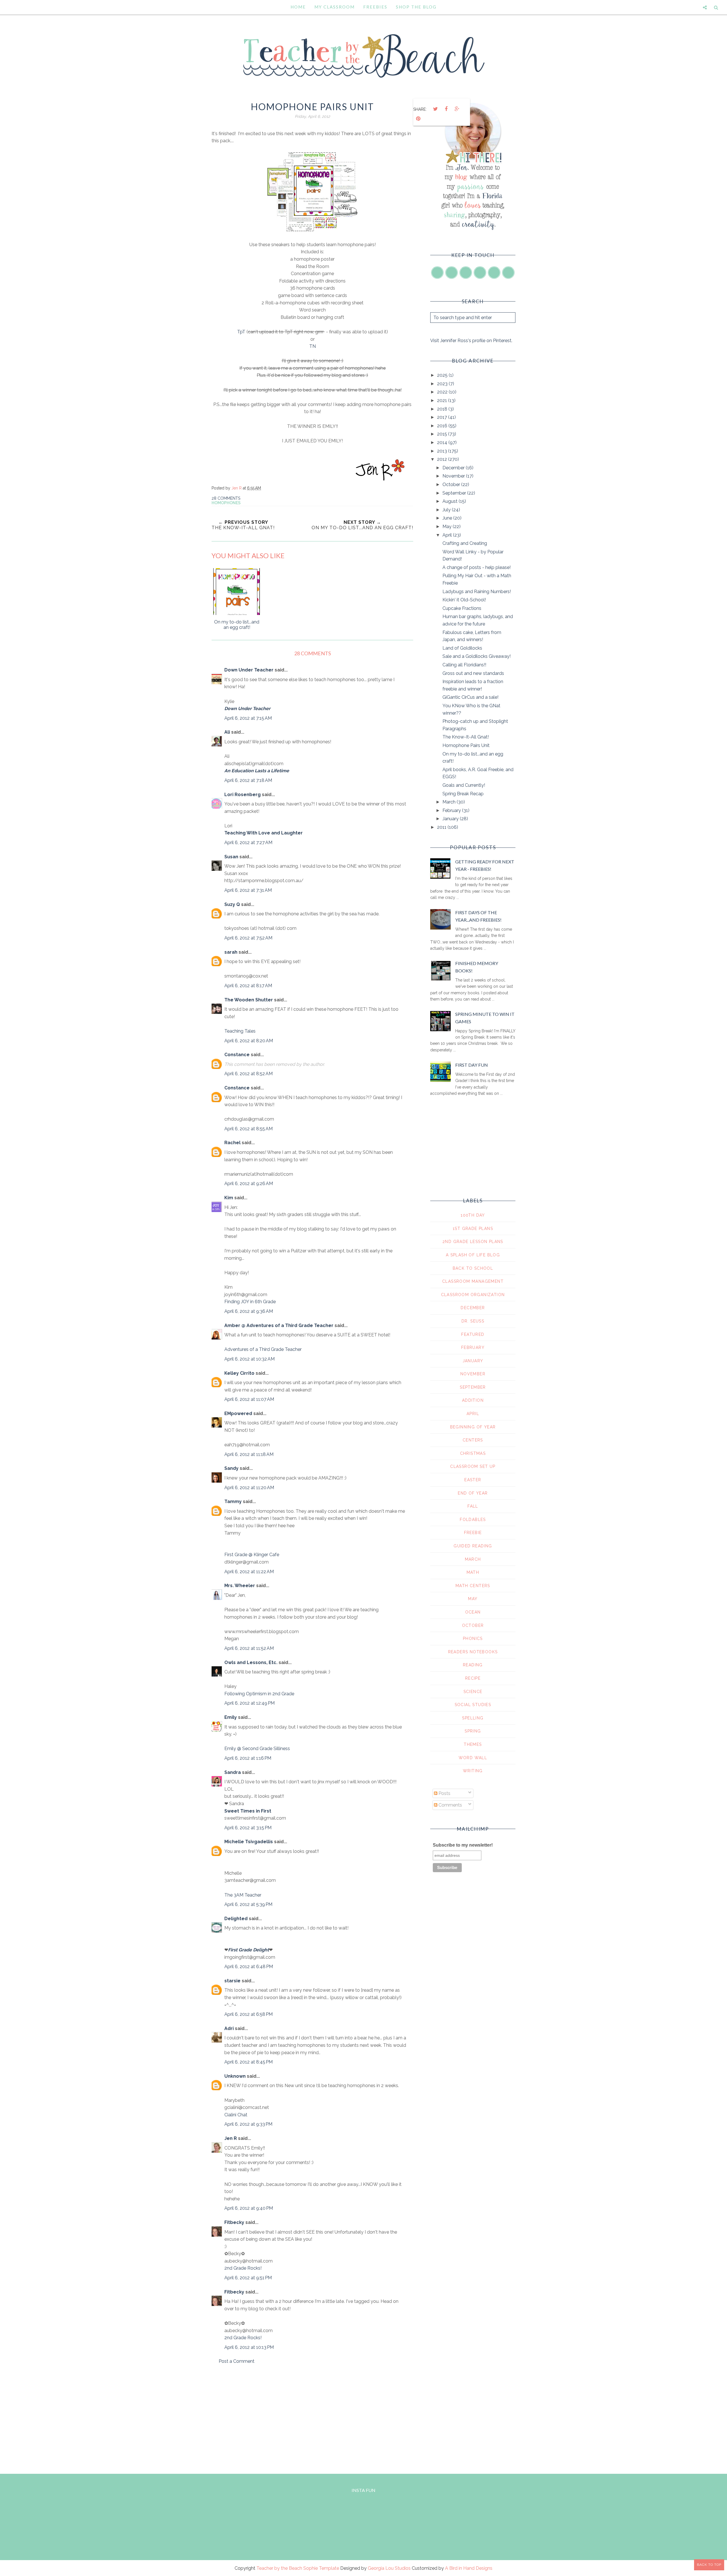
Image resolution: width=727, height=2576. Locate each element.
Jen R (231, 2138)
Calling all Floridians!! (464, 665)
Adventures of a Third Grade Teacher (263, 1349)
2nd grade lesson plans (473, 1242)
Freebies (375, 7)
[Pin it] (418, 119)
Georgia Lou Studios (389, 2568)
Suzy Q (232, 904)
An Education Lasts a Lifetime (257, 771)
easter (473, 1480)
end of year (473, 1493)
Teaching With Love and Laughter (264, 833)
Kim (229, 1198)
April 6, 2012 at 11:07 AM (249, 1399)
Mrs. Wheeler (240, 1586)
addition (473, 1400)
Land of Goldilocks (462, 648)
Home (298, 7)
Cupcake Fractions (462, 608)
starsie (232, 1981)
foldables (473, 1520)
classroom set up (473, 1466)
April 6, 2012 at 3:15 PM (248, 1828)
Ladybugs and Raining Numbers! (477, 592)
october (473, 1625)
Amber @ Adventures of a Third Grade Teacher (279, 1325)
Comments (450, 1805)
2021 (443, 400)
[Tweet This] (435, 109)
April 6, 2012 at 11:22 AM (249, 1572)
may (473, 1599)
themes (473, 1744)
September (455, 493)
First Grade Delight (248, 1950)
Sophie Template (321, 2568)
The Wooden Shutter (249, 1000)
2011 (442, 827)
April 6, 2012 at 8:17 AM (248, 986)
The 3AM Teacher (243, 1895)
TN (313, 346)
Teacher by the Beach (279, 2568)
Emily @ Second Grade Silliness (257, 1749)
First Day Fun (472, 1065)
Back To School (473, 1268)
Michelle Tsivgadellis (249, 1842)
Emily (231, 1717)
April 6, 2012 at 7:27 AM (248, 843)
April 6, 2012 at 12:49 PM (249, 1703)
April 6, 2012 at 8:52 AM (248, 1074)
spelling (473, 1718)
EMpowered (238, 1413)
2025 (443, 375)
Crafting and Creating (465, 543)
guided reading (473, 1546)
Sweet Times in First (248, 1811)
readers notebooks (473, 1652)
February (452, 810)
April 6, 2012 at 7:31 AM (248, 890)
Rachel (232, 1143)
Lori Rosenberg (243, 795)
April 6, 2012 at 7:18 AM (248, 780)
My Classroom (335, 7)
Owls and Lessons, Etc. (251, 1662)
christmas (473, 1453)
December (454, 468)
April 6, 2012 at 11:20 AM (249, 1488)
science (473, 1692)
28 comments (226, 498)
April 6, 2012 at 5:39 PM (248, 1904)
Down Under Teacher (249, 670)
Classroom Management (473, 1281)
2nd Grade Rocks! (243, 2268)
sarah (231, 952)
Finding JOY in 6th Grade (250, 1302)
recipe (473, 1678)
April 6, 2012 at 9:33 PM (248, 2124)
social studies (473, 1705)
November (454, 476)
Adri (229, 2028)
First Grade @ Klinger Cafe (252, 1555)
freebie (473, 1533)
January (451, 819)
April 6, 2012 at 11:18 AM (249, 1454)
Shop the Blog (416, 7)
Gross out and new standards (473, 673)
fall (473, 1506)
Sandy (231, 1468)
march (473, 1559)
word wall (473, 1758)
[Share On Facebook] (446, 109)
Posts (444, 1793)
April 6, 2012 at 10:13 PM (249, 2347)
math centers (473, 1586)
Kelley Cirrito (239, 1373)
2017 (443, 417)
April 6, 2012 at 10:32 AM (249, 1359)
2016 (443, 426)
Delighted (236, 1919)
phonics (473, 1638)
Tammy (233, 1502)
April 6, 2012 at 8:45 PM (248, 2062)
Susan (231, 857)
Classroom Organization (473, 1295)
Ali (227, 732)
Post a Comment (237, 2361)
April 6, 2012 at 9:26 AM (249, 1184)
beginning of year (473, 1427)
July (447, 510)
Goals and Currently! (464, 785)
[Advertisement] (312, 2418)
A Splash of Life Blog (473, 1255)
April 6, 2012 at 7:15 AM (248, 718)
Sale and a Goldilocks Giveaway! (477, 656)
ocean (473, 1612)
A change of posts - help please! (477, 567)
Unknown (235, 2076)
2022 (443, 392)
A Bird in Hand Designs (469, 2568)
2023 (443, 384)
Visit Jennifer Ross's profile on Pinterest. (471, 341)
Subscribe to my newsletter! (463, 1845)
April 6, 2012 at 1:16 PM (248, 1758)
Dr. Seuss (473, 1321)
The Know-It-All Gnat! (466, 737)
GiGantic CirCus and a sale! (470, 697)
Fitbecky (234, 2222)
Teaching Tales (240, 1031)
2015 (443, 434)
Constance (237, 1055)
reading (473, 1665)
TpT (242, 332)
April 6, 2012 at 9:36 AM (249, 1311)
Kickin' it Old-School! (464, 600)
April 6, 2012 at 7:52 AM (248, 938)
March (450, 802)
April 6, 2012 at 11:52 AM (249, 1648)
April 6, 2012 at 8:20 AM (249, 1041)
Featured (473, 1334)
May (448, 527)
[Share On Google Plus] (457, 109)
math (473, 1572)
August (451, 501)
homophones (226, 503)
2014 (443, 442)
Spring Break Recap (463, 794)
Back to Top (709, 2565)
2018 (443, 409)
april (473, 1414)
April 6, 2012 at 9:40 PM (249, 2208)
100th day (473, 1215)
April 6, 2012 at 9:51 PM (248, 2278)
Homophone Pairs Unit (466, 745)
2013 (443, 451)
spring (473, 1731)
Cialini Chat (236, 2115)
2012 (443, 459)
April (448, 535)
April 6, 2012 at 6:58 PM (248, 2014)
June (448, 518)
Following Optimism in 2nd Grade (259, 1694)
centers (473, 1440)
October (452, 485)
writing (473, 1771)
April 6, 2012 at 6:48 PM (249, 1967)
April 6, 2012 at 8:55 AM (248, 1129)
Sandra (233, 1772)
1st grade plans (473, 1229)
